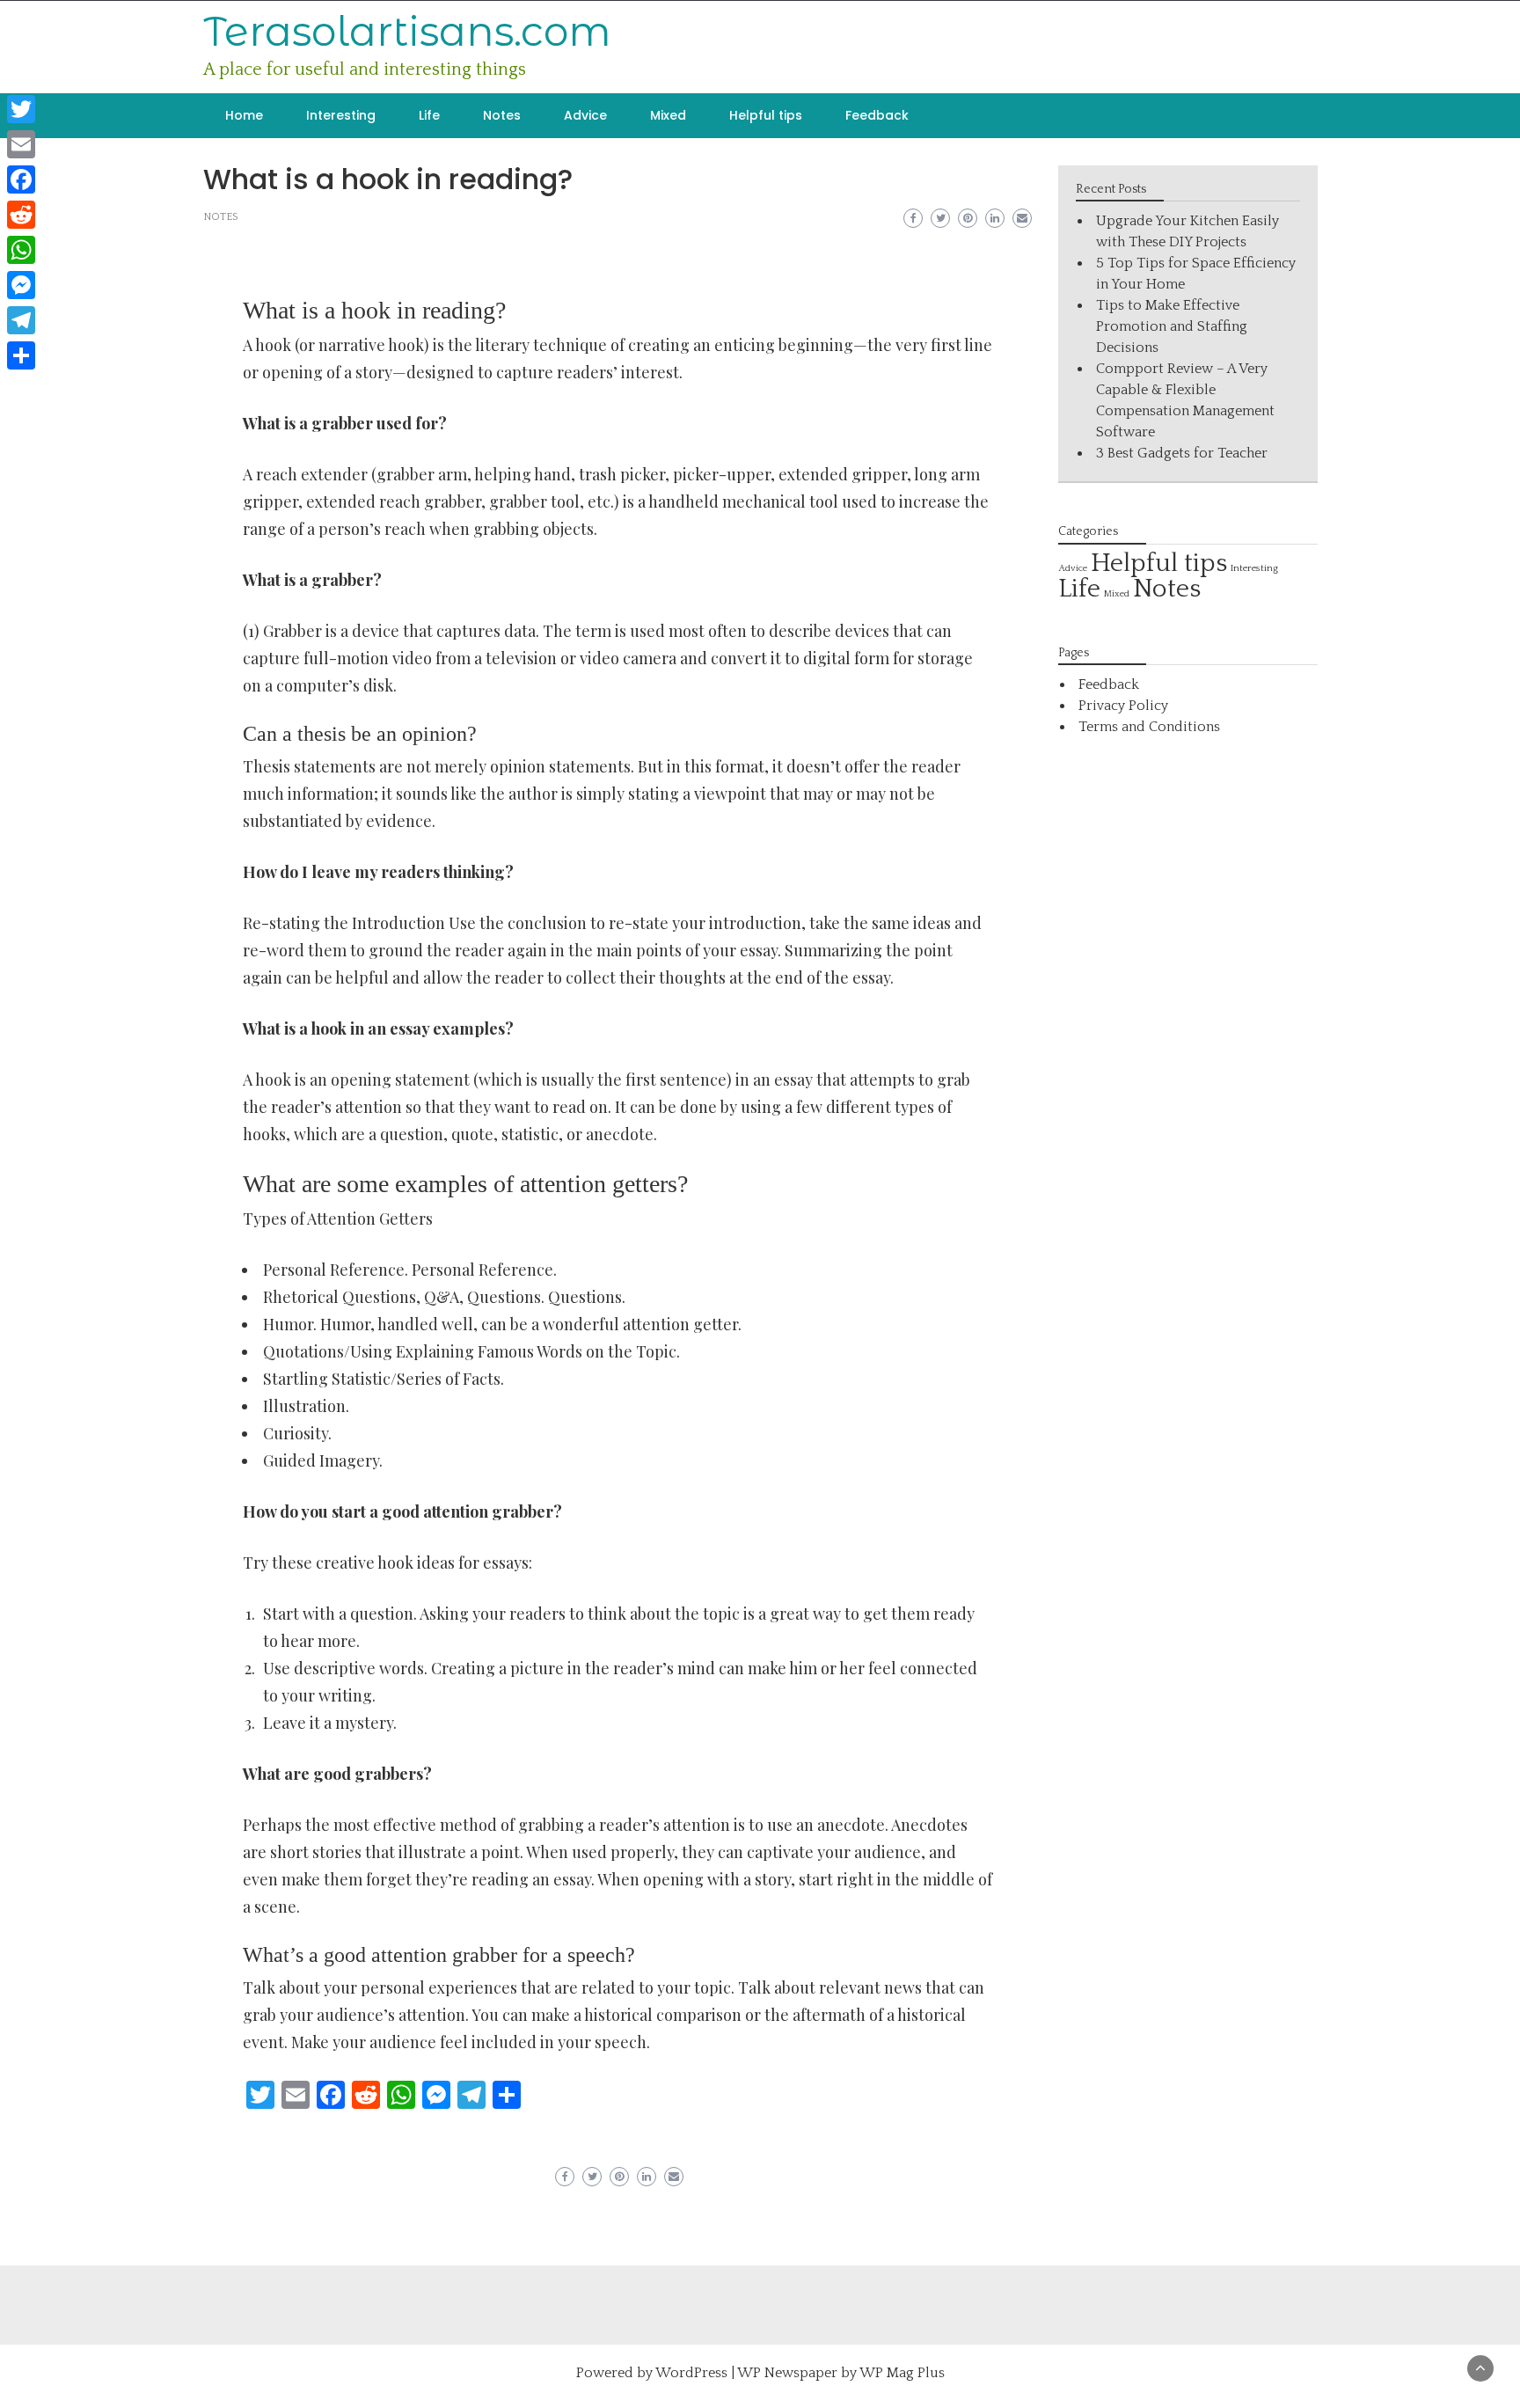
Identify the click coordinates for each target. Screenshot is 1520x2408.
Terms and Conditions (1149, 727)
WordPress (691, 2373)
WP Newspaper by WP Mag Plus (841, 2373)
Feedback (877, 115)
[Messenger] (21, 285)
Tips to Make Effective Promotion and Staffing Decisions (1172, 326)
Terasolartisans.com (407, 31)
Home (244, 115)
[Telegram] (21, 320)
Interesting (341, 115)
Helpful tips (766, 115)
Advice (585, 115)
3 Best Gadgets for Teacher (1182, 453)
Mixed (668, 115)
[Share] (21, 355)
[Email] (21, 144)
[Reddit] (21, 215)
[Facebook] (21, 179)
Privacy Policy (1123, 706)
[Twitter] (21, 109)
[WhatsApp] (21, 250)
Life (429, 115)
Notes (502, 115)
